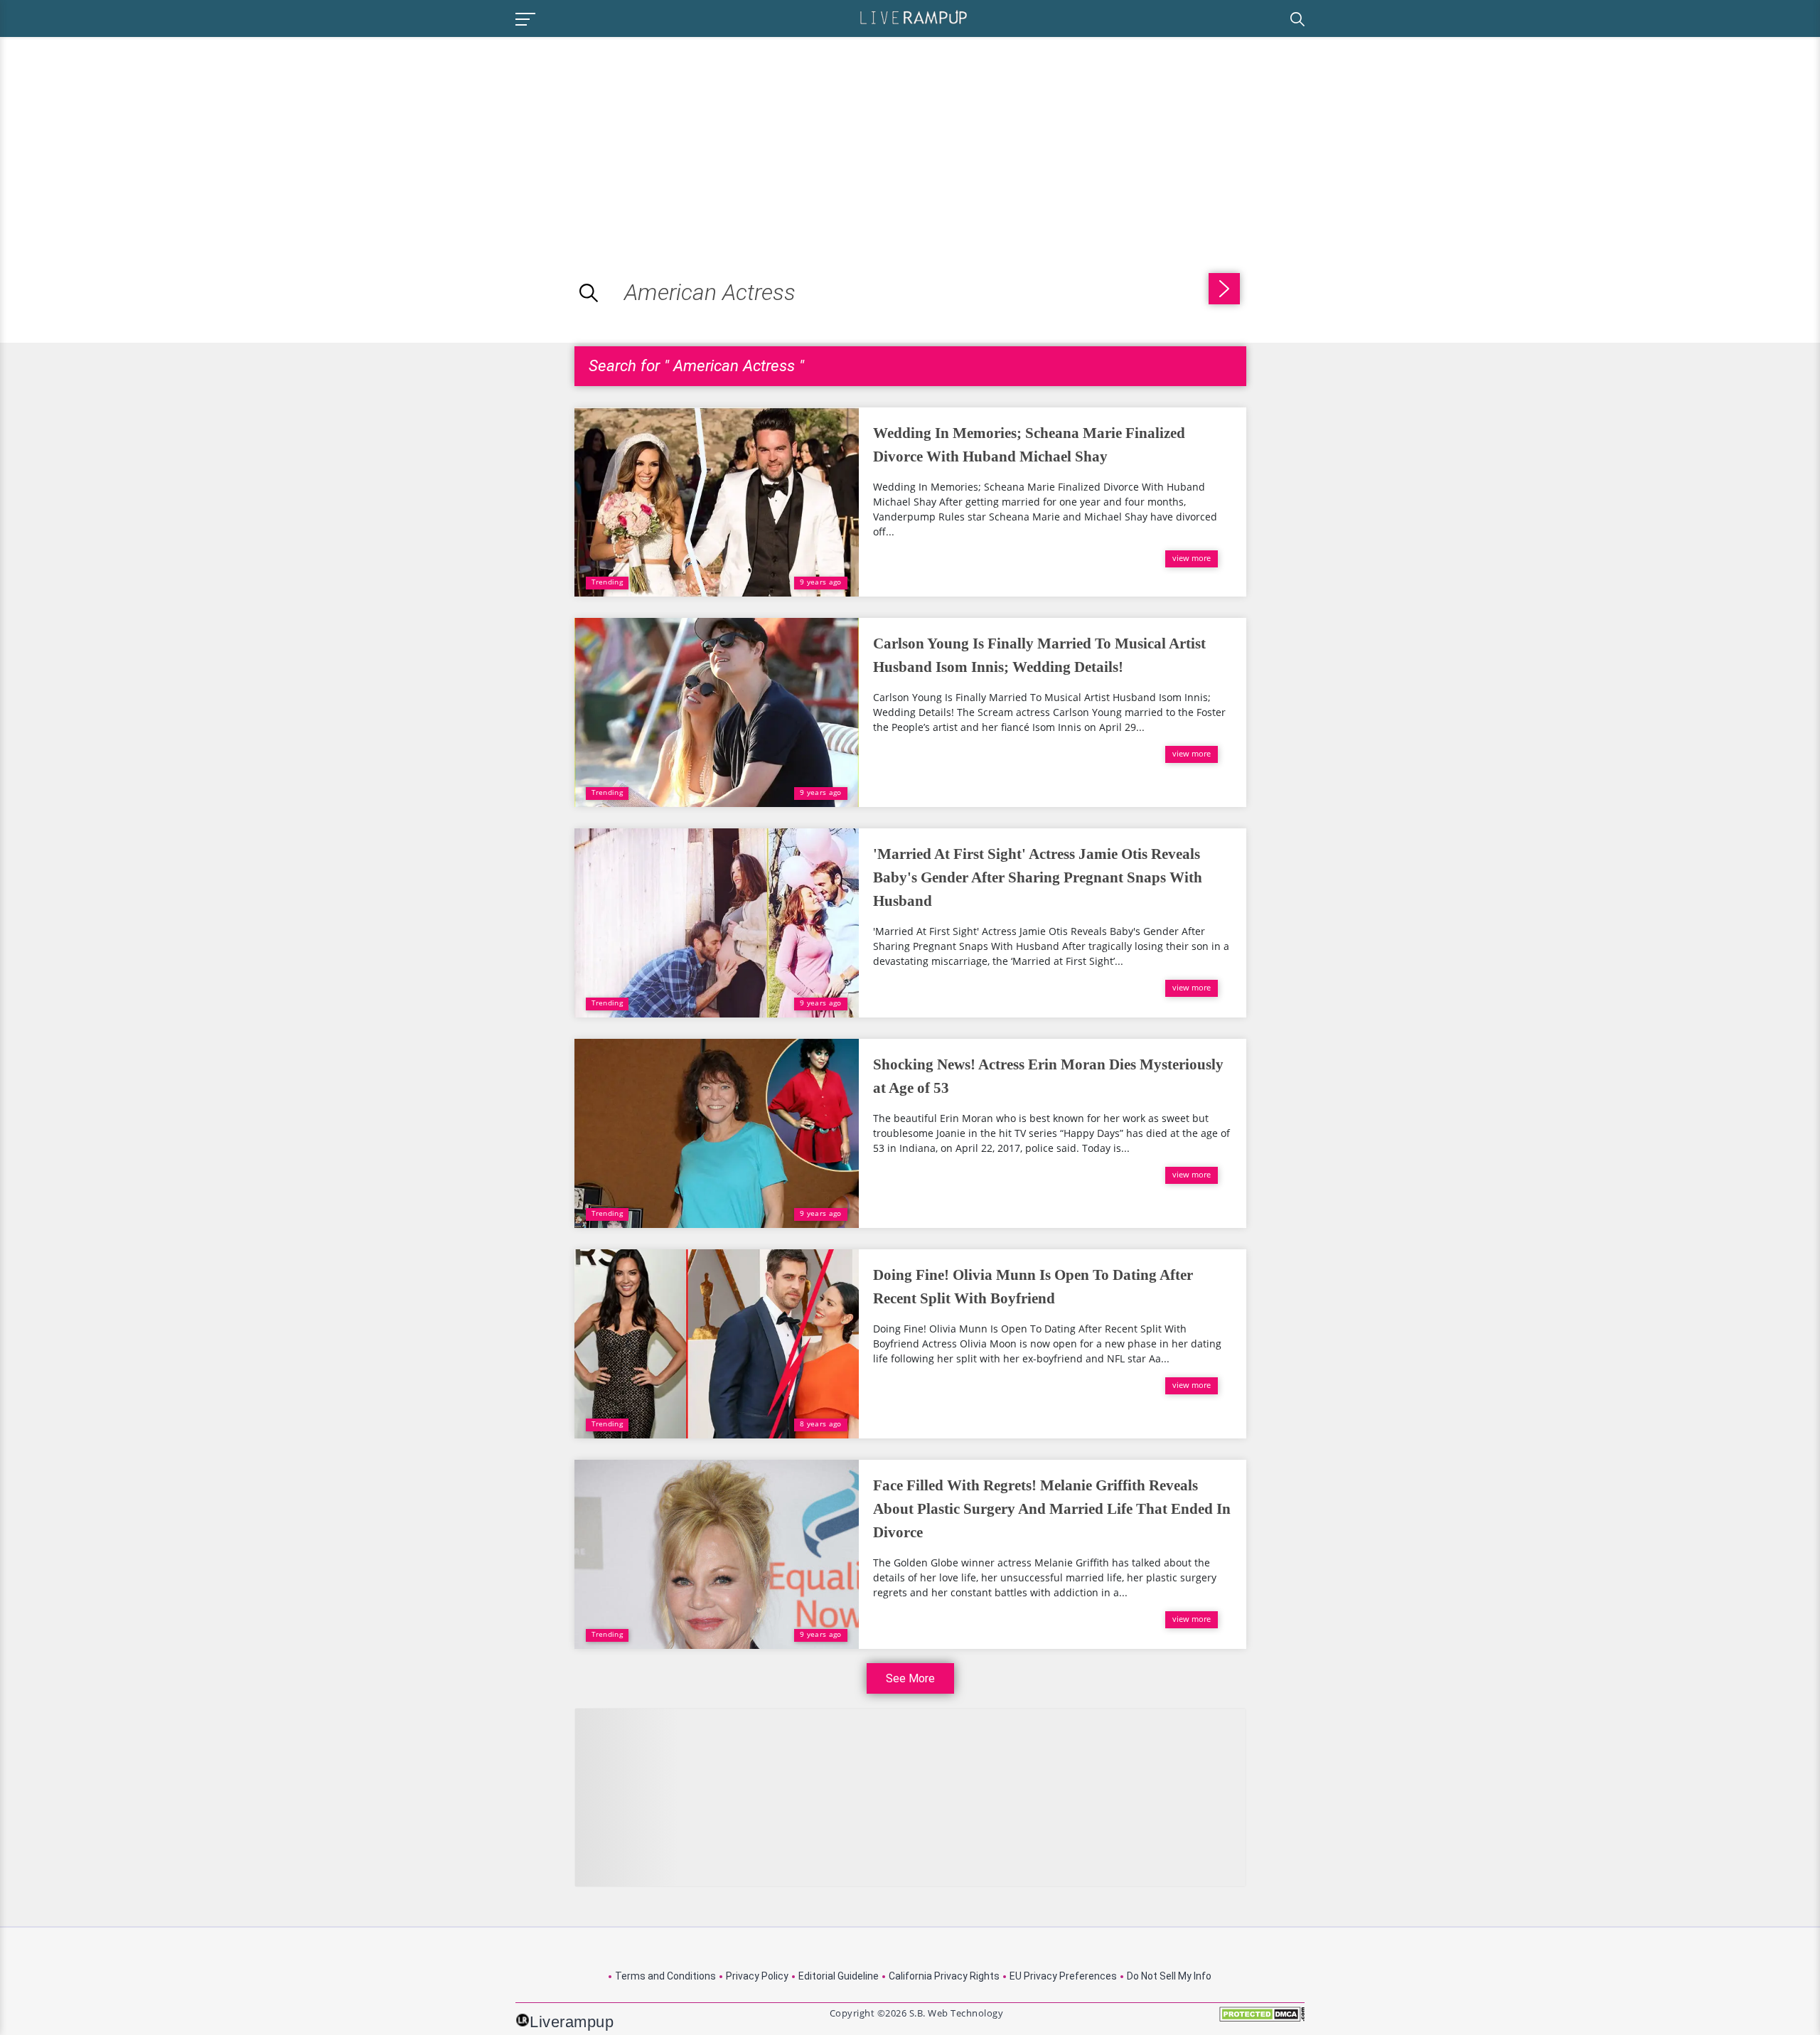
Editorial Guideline (839, 1976)
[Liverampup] (914, 17)
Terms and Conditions (665, 1976)
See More (910, 1678)
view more (1192, 558)
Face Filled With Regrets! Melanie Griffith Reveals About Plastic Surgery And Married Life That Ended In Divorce (1052, 1509)
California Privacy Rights (944, 1976)
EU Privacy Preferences (1063, 1976)
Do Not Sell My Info (1169, 1976)
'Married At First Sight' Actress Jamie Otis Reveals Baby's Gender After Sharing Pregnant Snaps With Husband (1038, 877)
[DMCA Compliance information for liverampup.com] (1262, 2019)
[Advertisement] (119, 137)
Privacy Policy (757, 1976)
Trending (607, 582)
